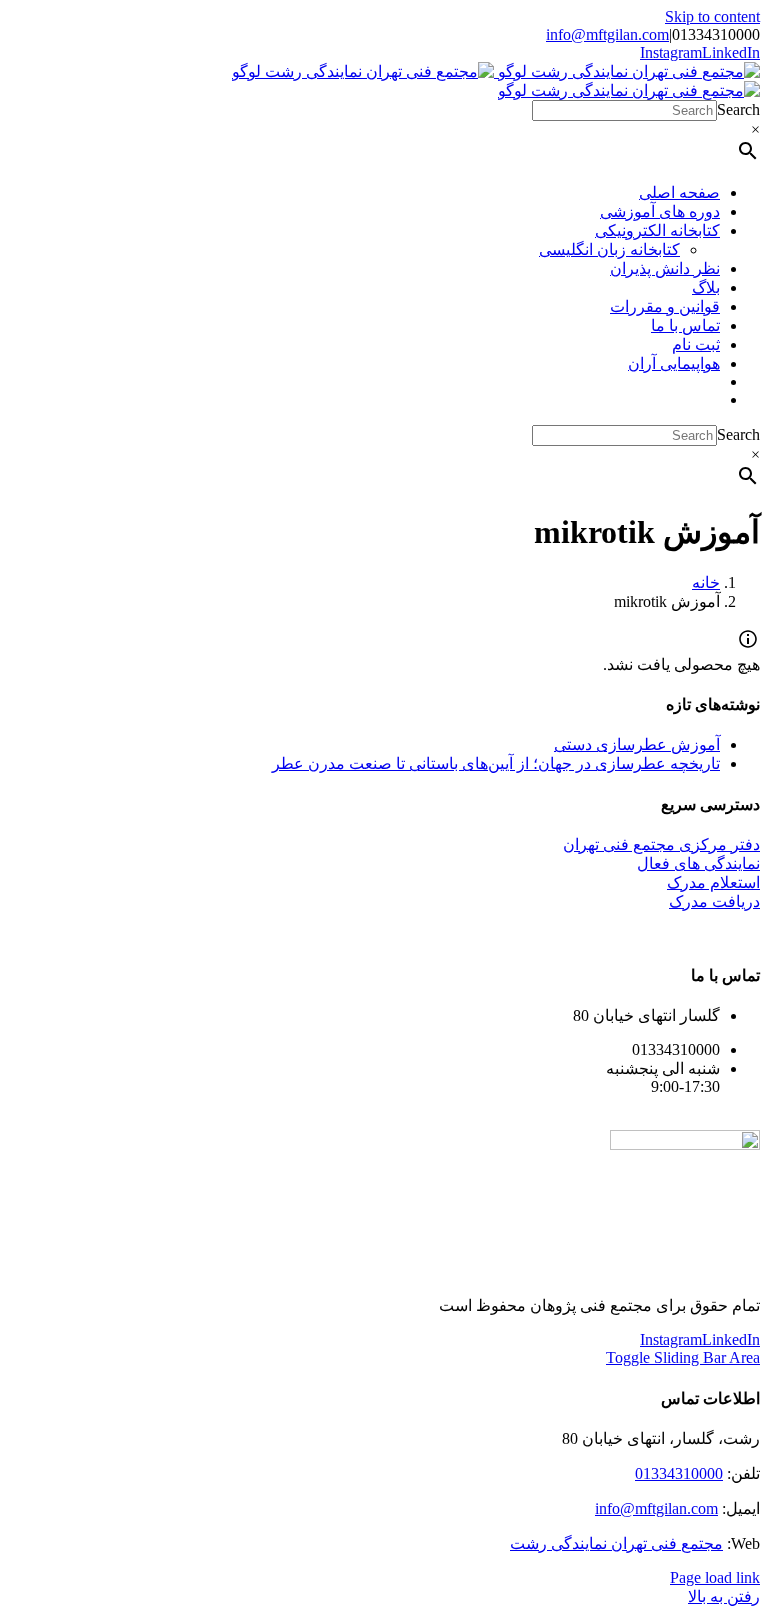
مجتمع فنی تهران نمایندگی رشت (616, 1543)
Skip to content (712, 16)
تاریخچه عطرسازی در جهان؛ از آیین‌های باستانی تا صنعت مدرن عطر (496, 763)
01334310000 (679, 1473)
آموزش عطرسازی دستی (637, 744)
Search (738, 109)
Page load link (715, 1577)
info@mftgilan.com (607, 34)
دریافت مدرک (714, 901)
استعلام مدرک (713, 882)
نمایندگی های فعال (698, 863)
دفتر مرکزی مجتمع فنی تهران (661, 844)
